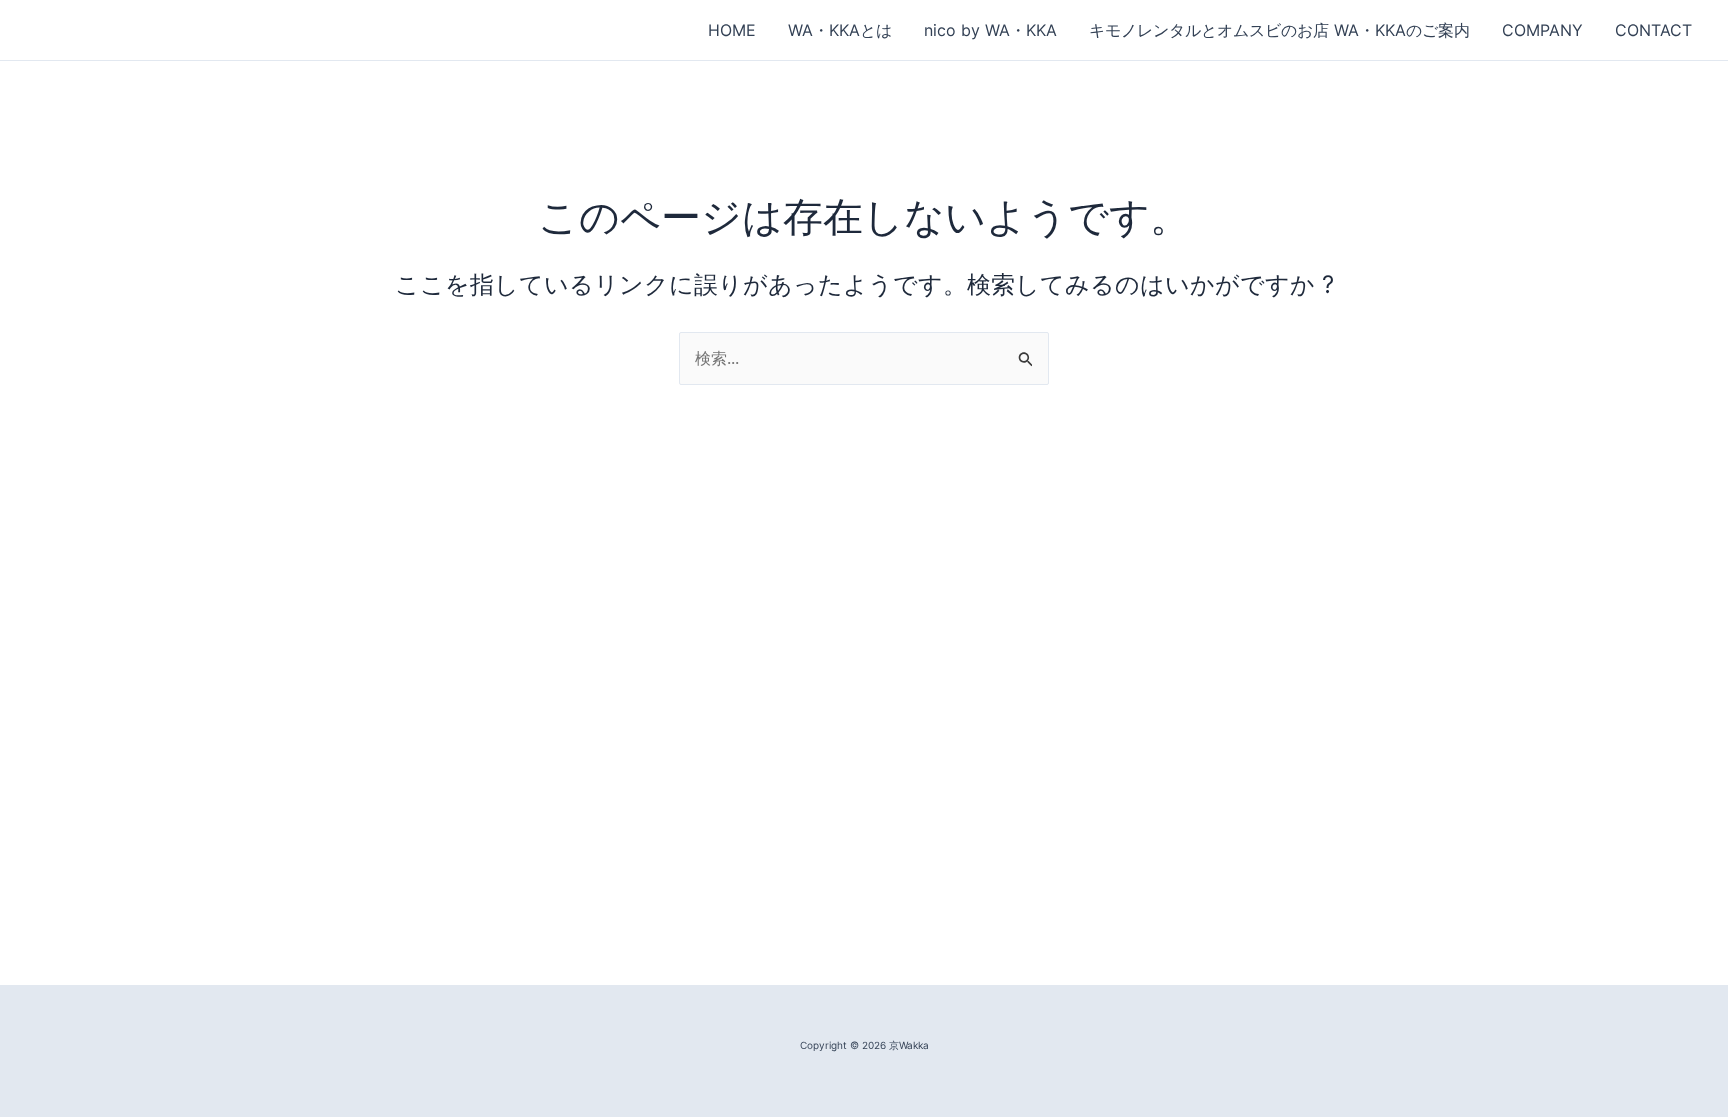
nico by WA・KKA (990, 30)
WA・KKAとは (840, 30)
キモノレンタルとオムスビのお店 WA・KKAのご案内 (1279, 30)
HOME (732, 30)
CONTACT (1653, 30)
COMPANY (1542, 30)
